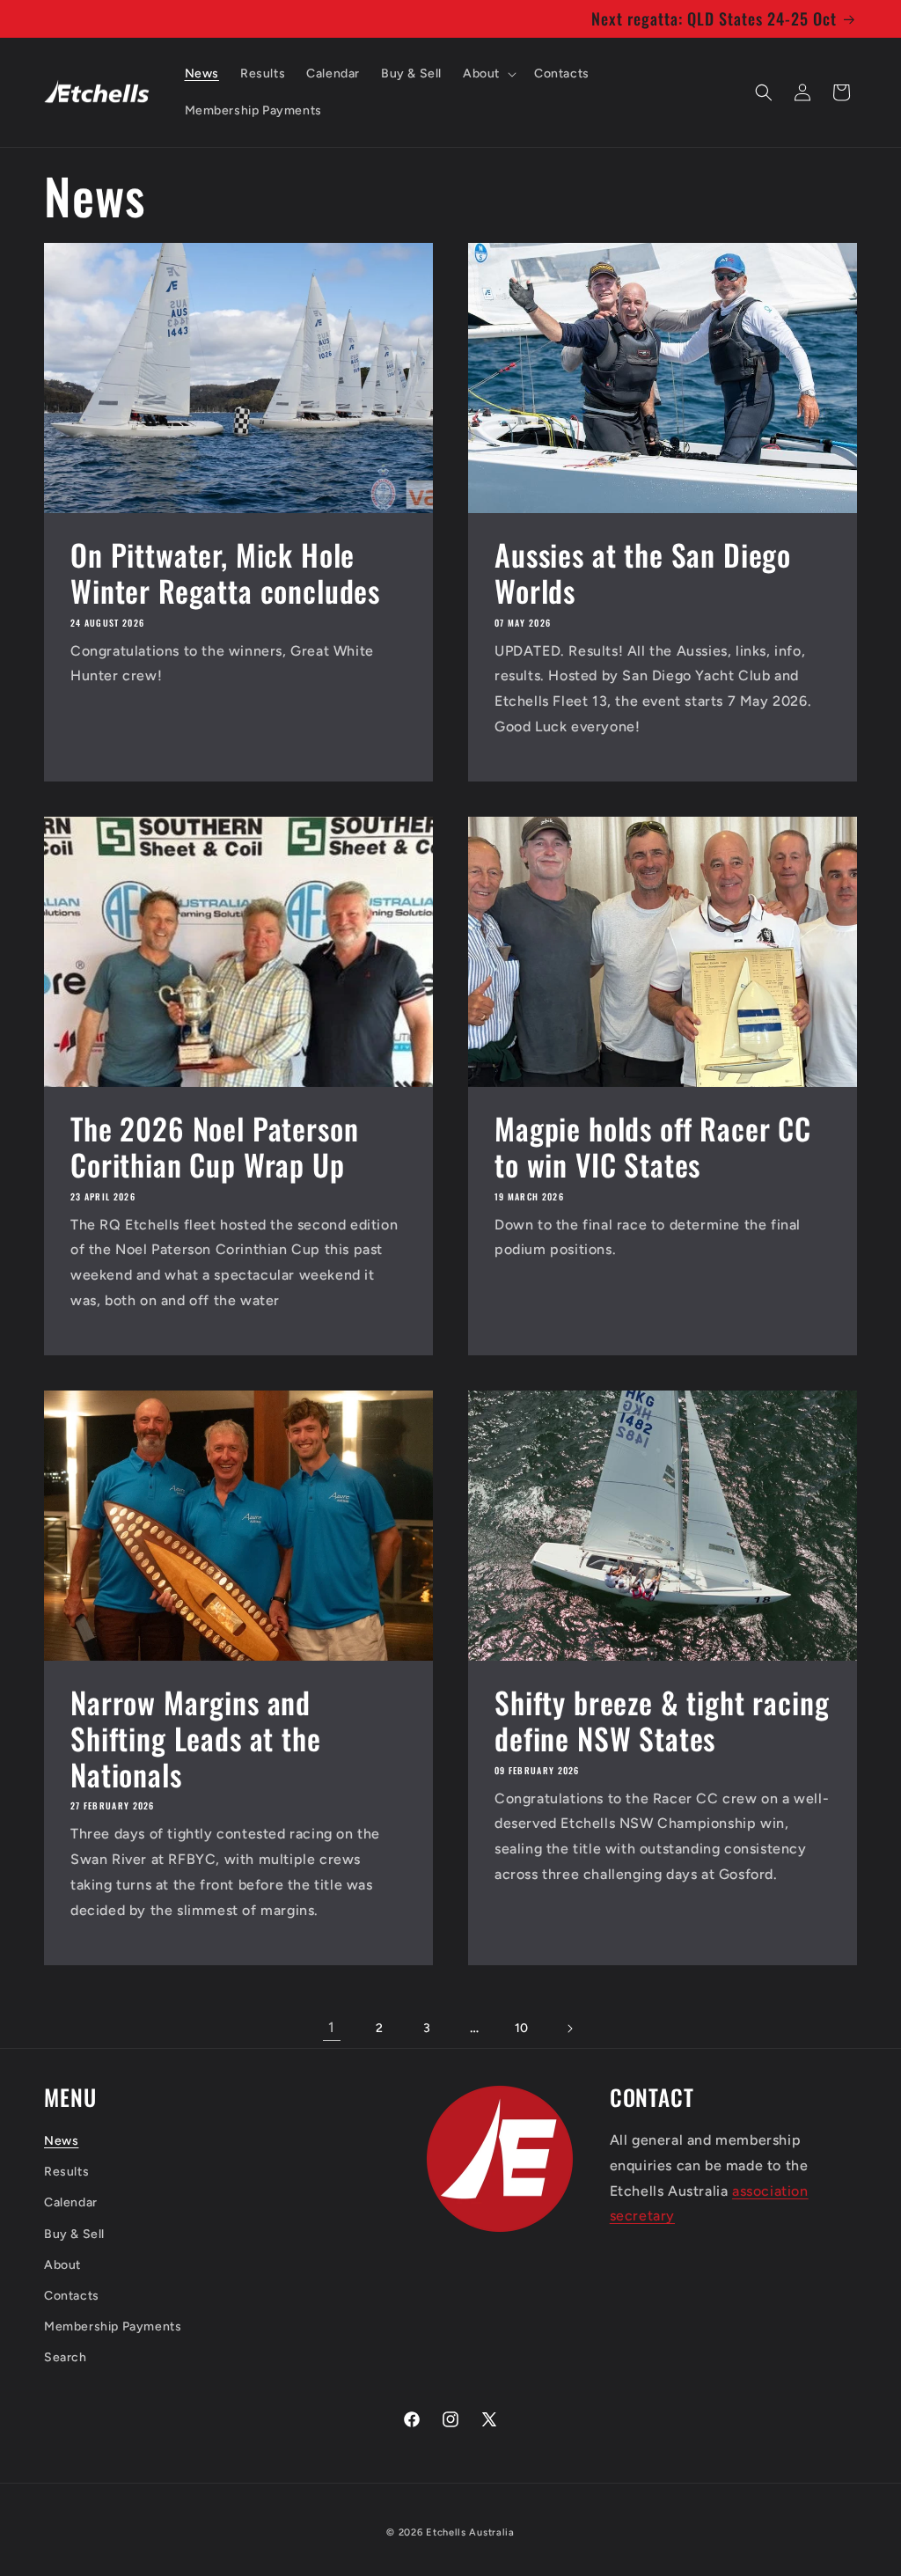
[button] (488, 74)
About (62, 2265)
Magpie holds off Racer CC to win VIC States (653, 1147)
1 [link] (332, 2027)
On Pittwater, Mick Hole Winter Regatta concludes (225, 573)
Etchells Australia (470, 2532)
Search (66, 2357)
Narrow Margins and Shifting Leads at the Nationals (196, 1738)
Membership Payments (113, 2326)
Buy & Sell (74, 2234)
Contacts (72, 2296)
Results (66, 2172)
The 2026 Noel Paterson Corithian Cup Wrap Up (214, 1147)
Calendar (71, 2202)
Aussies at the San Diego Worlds (643, 573)
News (61, 2141)
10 (522, 2028)
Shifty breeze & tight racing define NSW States (662, 1721)
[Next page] (569, 2029)
